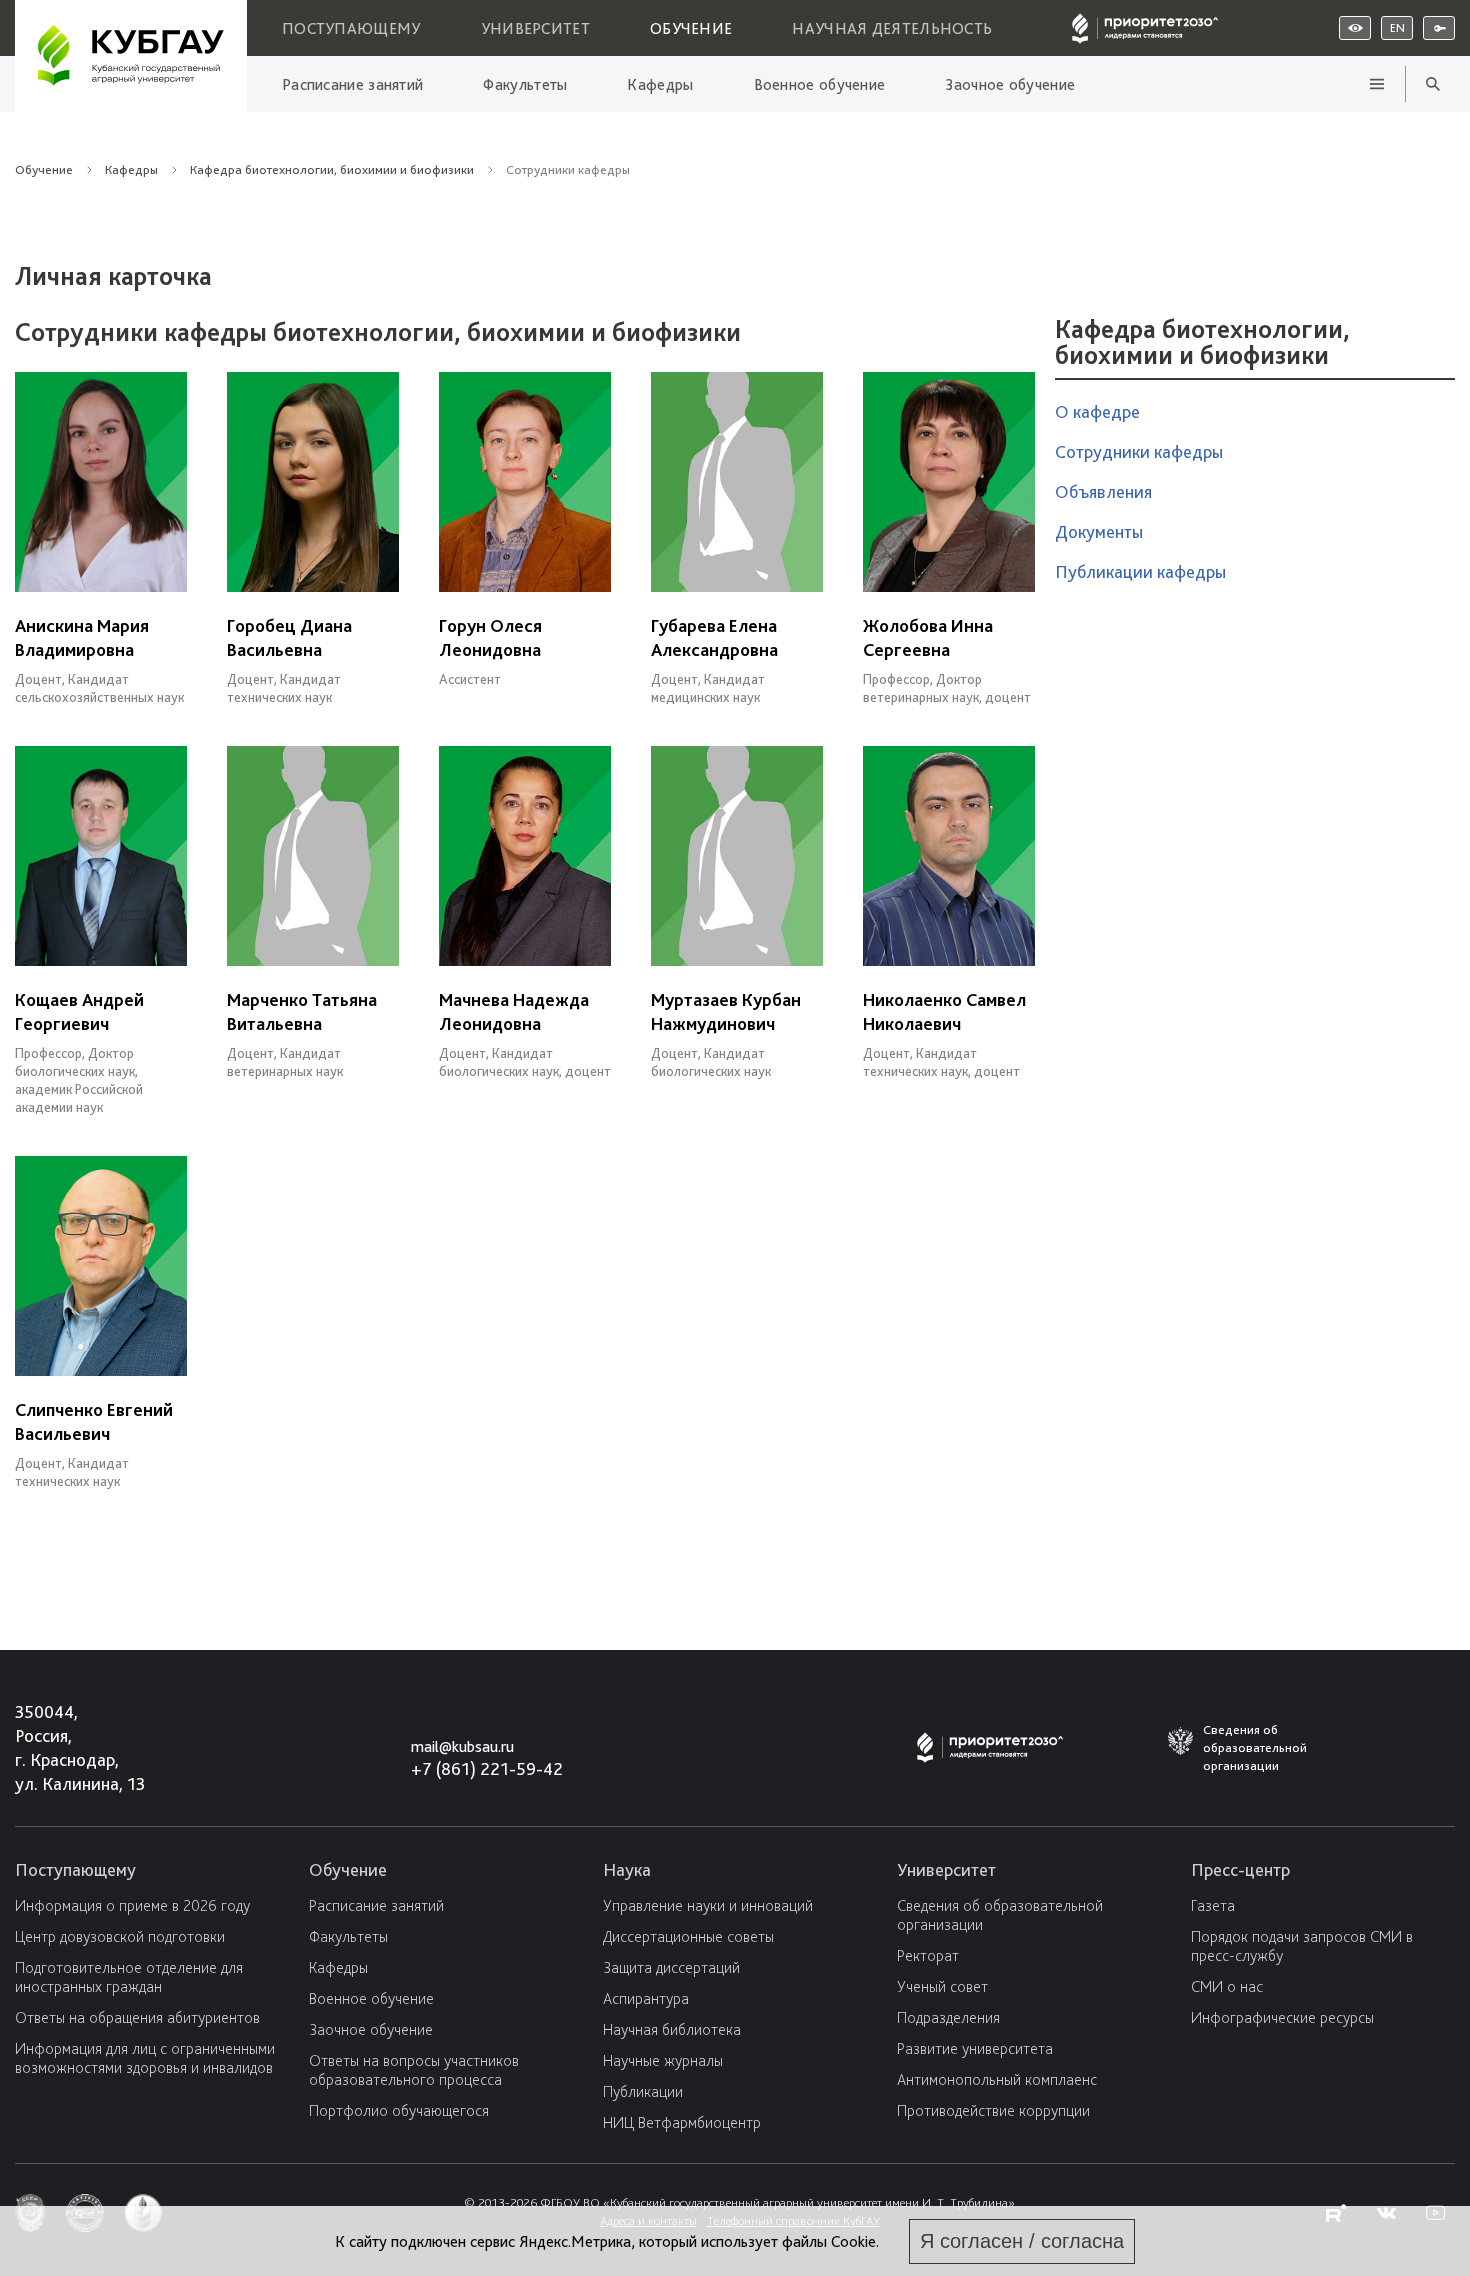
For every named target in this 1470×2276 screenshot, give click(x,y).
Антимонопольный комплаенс (997, 2079)
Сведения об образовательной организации (1000, 1915)
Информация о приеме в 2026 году (132, 1905)
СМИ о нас (1227, 1986)
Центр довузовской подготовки (120, 1936)
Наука (627, 1869)
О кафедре (1097, 411)
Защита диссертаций (671, 1967)
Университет (535, 28)
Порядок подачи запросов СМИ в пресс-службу (1302, 1946)
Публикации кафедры (1140, 571)
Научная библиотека (672, 2029)
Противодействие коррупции (993, 2110)
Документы (1099, 531)
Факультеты (525, 84)
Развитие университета (975, 2048)
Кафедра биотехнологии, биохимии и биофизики (332, 169)
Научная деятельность (892, 28)
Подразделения (948, 2017)
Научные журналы (663, 2060)
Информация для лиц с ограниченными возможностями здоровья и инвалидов (145, 2058)
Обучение (691, 28)
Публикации (643, 2091)
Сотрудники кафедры (1139, 451)
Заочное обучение (1010, 84)
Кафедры (660, 84)
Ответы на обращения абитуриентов (137, 2017)
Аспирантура (646, 1998)
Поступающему (351, 28)
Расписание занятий (352, 84)
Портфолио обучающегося (399, 2110)
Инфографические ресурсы (1282, 2017)
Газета (1213, 1905)
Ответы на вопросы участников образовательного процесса (414, 2070)
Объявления (1103, 491)
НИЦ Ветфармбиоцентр (682, 2122)
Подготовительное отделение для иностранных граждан (129, 1977)
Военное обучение (820, 84)
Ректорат (928, 1955)
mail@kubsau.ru (462, 1746)
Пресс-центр (1240, 1869)
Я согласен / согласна (1022, 2241)
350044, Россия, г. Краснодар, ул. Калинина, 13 (61, 1747)
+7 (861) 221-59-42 (487, 1768)
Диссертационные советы (688, 1936)
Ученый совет (942, 1986)
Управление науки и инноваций (708, 1905)
